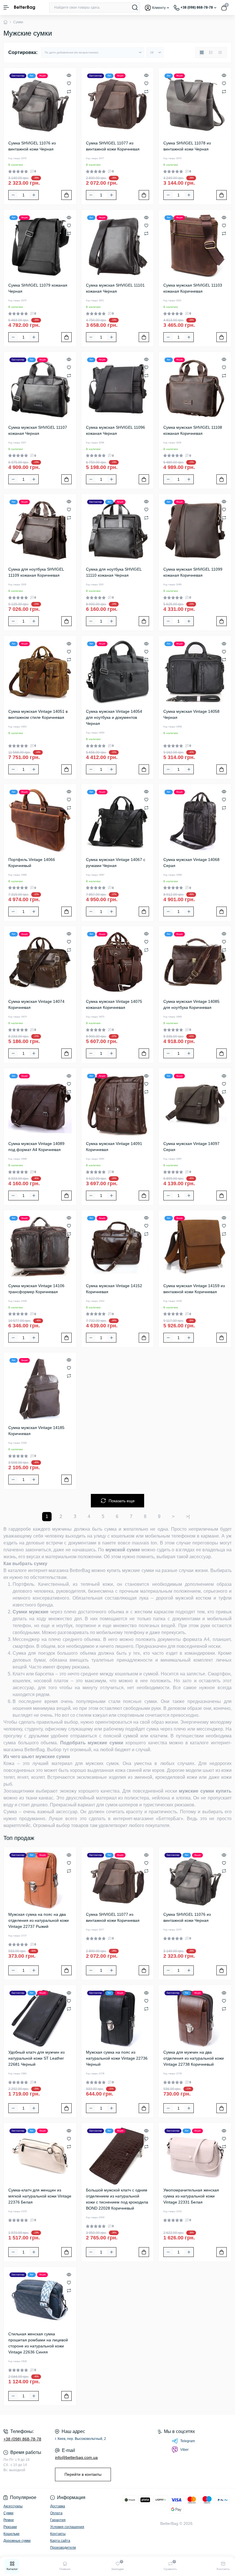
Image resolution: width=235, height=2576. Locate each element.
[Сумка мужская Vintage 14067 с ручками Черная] (118, 820)
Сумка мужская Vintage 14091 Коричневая (114, 1147)
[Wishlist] (69, 83)
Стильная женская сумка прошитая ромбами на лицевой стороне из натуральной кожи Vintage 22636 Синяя (38, 2343)
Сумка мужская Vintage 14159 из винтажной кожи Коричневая (194, 1289)
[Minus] (13, 195)
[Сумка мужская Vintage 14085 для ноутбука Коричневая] (195, 962)
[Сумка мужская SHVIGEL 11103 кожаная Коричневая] (195, 246)
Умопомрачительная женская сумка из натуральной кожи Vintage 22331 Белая (191, 2196)
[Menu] (6, 7)
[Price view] (220, 53)
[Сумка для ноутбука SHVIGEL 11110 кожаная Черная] (118, 530)
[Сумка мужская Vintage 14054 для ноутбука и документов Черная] (118, 672)
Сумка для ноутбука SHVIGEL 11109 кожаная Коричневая (36, 572)
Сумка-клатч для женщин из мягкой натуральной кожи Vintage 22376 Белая (40, 2196)
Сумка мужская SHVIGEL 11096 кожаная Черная (115, 430)
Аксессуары (13, 2506)
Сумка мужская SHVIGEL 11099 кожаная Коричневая (193, 572)
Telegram (188, 2441)
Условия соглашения (67, 2527)
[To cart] (66, 195)
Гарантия (58, 2520)
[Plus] (34, 195)
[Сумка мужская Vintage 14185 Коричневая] (40, 1389)
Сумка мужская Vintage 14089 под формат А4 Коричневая (36, 1147)
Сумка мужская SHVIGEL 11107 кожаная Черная (38, 430)
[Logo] (25, 7)
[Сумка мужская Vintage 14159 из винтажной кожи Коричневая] (195, 1247)
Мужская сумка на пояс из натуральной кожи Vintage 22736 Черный (117, 2058)
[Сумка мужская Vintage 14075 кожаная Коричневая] (118, 962)
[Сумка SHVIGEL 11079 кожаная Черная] (40, 246)
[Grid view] (202, 53)
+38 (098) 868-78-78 (22, 2439)
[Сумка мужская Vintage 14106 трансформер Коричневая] (40, 1247)
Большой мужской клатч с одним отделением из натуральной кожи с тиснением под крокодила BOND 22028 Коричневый (117, 2199)
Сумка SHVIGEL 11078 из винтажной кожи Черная (187, 146)
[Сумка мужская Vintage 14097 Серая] (195, 1104)
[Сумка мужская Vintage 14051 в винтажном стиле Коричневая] (40, 672)
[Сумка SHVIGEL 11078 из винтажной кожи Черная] (195, 104)
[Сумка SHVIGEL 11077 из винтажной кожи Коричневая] (118, 104)
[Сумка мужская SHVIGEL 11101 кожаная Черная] (118, 246)
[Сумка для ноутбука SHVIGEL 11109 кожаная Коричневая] (40, 530)
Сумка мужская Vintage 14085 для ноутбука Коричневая (191, 1004)
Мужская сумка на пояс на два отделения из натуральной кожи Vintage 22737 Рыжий (39, 1920)
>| (188, 1516)
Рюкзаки (10, 2527)
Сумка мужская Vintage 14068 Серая (191, 863)
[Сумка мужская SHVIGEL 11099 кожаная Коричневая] (195, 530)
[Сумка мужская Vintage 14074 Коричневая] (40, 962)
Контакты (58, 2534)
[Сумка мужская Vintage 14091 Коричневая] (118, 1104)
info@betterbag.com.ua (76, 2457)
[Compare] (69, 91)
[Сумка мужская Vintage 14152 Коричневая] (118, 1247)
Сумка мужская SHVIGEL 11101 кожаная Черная (115, 288)
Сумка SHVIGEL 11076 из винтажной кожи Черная (32, 146)
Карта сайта (60, 2541)
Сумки (8, 2513)
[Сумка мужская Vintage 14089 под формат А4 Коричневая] (40, 1104)
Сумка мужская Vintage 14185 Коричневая (36, 1431)
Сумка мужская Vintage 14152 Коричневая (114, 1289)
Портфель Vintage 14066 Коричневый (32, 863)
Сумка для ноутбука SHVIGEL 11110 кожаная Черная (114, 572)
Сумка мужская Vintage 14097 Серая (191, 1147)
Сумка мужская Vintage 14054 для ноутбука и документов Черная (114, 717)
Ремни (9, 2520)
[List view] (211, 53)
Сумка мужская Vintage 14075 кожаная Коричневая (114, 1004)
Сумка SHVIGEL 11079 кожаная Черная (38, 288)
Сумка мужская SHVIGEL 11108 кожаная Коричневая (193, 430)
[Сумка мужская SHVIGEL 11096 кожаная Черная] (118, 388)
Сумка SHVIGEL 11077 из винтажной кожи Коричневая (113, 146)
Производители (63, 2548)
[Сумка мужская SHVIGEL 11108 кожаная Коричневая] (195, 388)
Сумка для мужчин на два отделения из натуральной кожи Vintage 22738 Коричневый (194, 2058)
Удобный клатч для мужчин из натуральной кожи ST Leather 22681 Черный (36, 2058)
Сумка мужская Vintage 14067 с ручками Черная (116, 863)
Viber (184, 2450)
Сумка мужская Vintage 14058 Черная (191, 714)
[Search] (135, 7)
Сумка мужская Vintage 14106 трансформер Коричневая (36, 1289)
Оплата (56, 2513)
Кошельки (11, 2534)
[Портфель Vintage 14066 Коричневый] (40, 820)
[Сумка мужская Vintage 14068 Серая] (195, 820)
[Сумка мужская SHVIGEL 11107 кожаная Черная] (40, 388)
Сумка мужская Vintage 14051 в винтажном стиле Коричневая (38, 714)
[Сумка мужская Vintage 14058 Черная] (195, 672)
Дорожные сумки (17, 2541)
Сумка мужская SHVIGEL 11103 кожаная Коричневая (193, 288)
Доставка (58, 2506)
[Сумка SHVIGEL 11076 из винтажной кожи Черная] (40, 104)
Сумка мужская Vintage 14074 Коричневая (36, 1004)
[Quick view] (69, 75)
